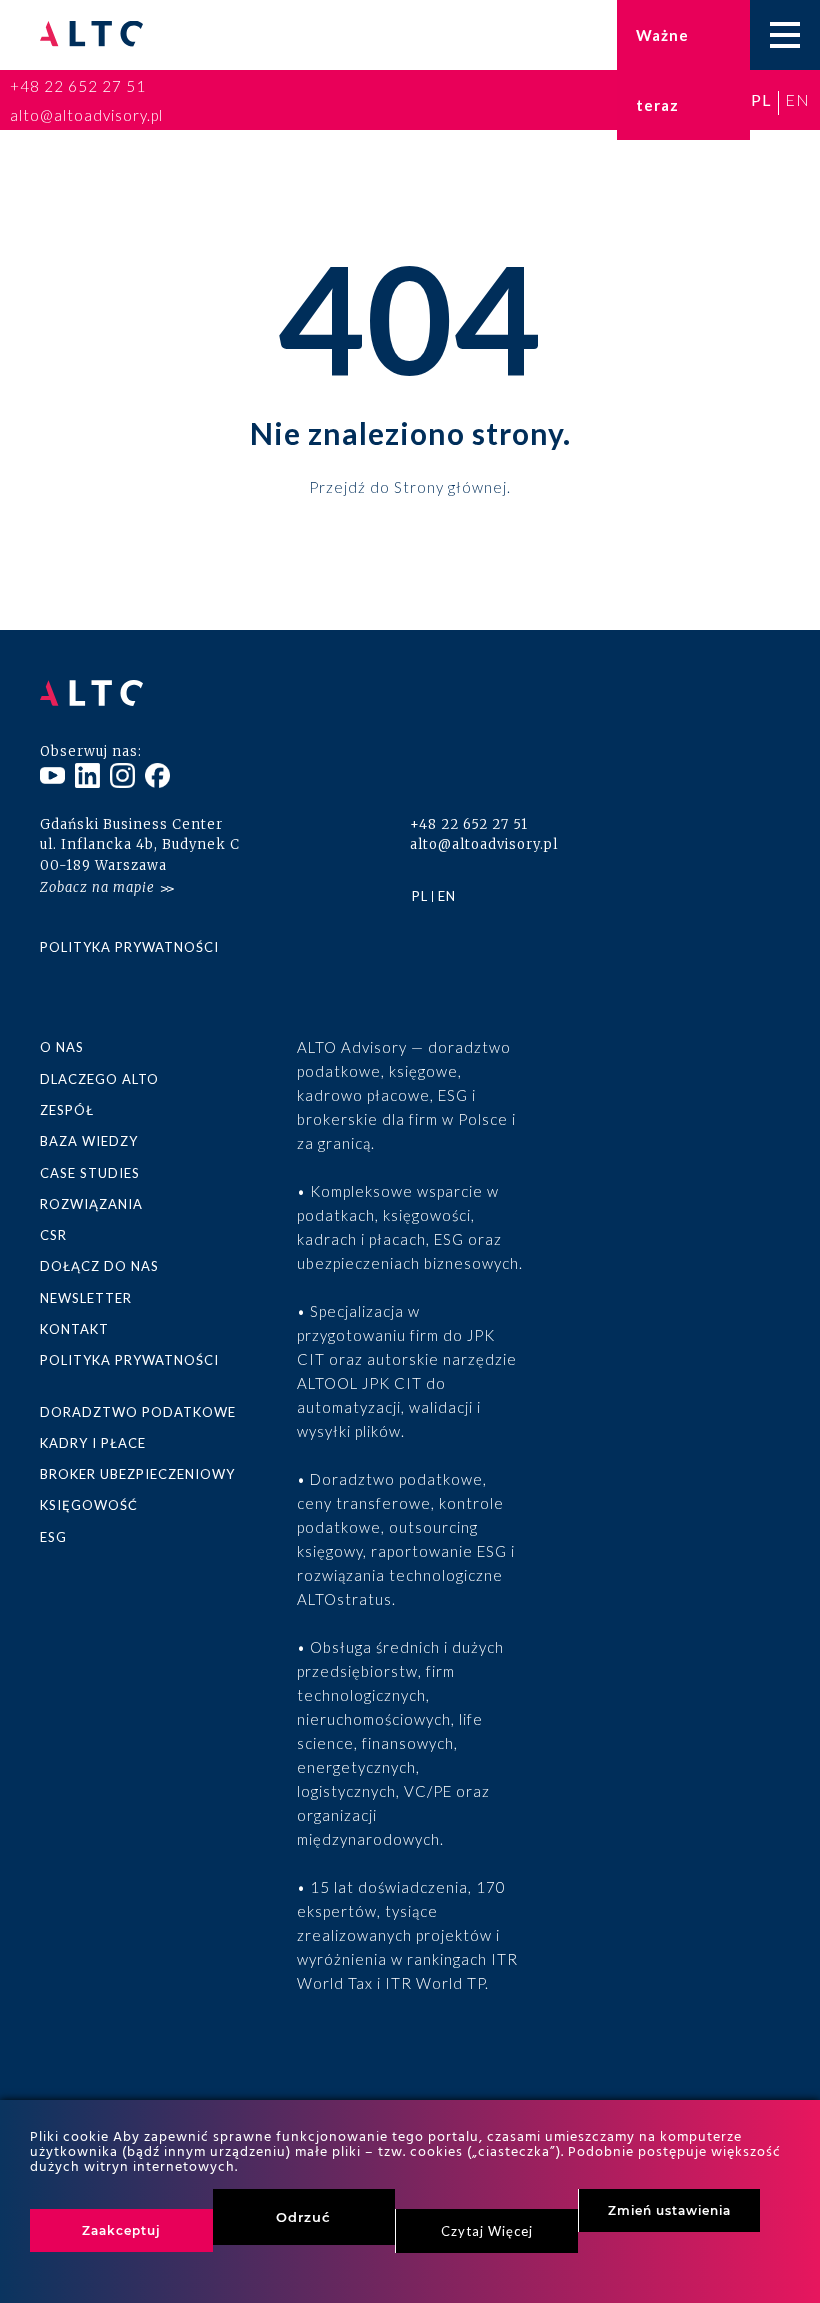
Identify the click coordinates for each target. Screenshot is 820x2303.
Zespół (67, 1110)
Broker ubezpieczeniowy (137, 1474)
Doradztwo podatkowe (138, 1412)
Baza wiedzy (89, 1141)
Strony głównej (450, 486)
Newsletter (86, 1298)
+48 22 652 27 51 (78, 86)
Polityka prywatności (129, 947)
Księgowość (89, 1505)
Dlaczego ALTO (99, 1079)
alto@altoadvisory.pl (86, 115)
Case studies (90, 1173)
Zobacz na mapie (97, 887)
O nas (62, 1047)
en (797, 99)
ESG (53, 1537)
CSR (53, 1235)
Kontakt (74, 1329)
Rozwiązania (91, 1204)
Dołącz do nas (99, 1266)
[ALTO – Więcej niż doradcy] (91, 35)
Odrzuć (303, 2217)
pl (761, 99)
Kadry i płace (93, 1443)
